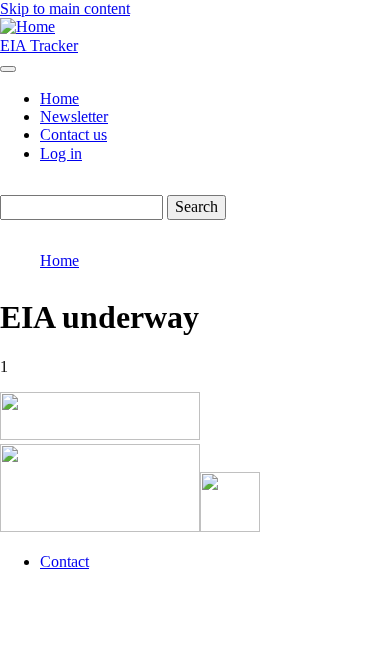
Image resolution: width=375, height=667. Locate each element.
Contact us (73, 134)
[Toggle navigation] (8, 69)
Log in (61, 153)
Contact (64, 561)
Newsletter (74, 116)
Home (59, 98)
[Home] (27, 26)
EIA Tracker (39, 45)
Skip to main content (65, 8)
